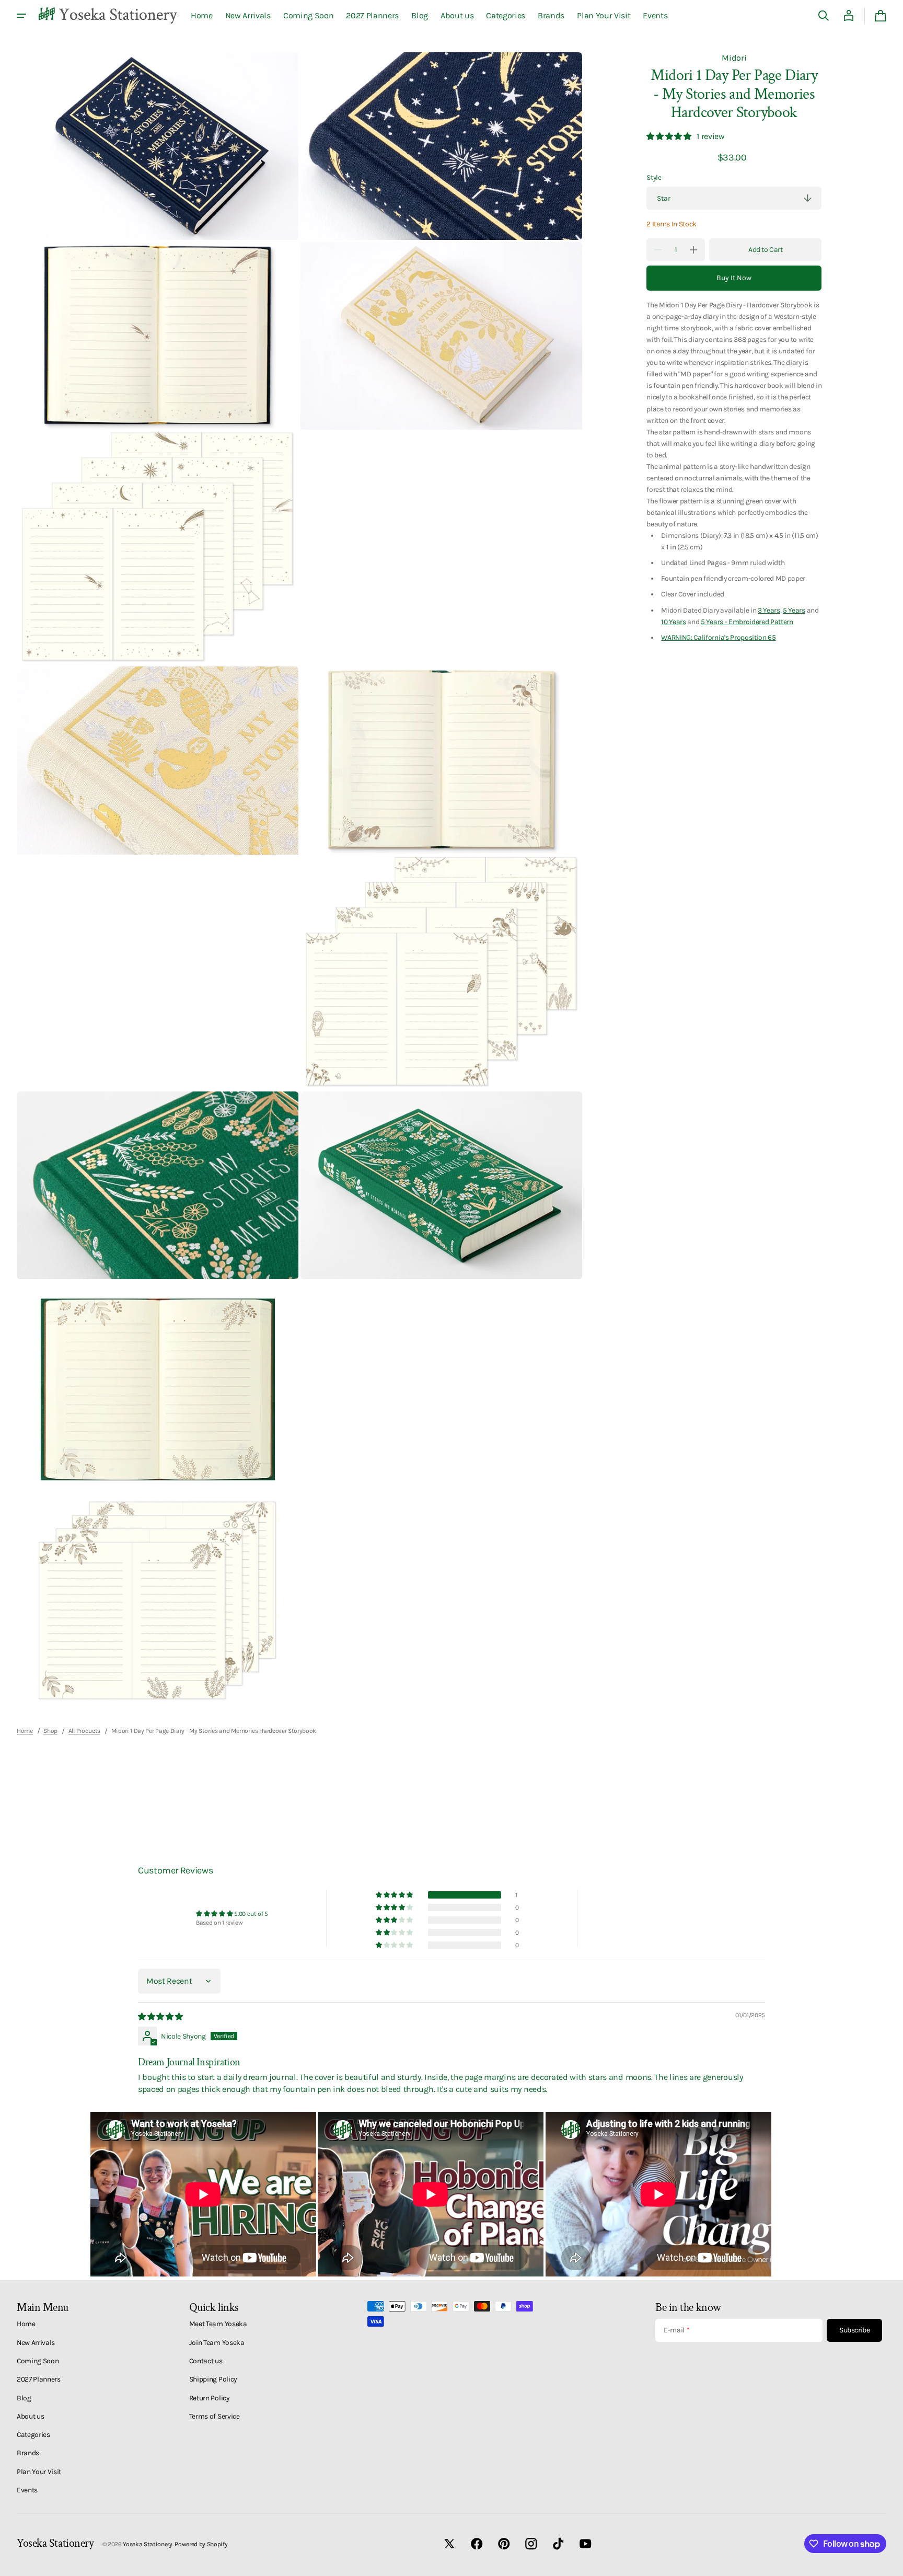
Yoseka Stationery (148, 2544)
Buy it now (734, 278)
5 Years (794, 609)
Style (654, 177)
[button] (824, 16)
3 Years (769, 609)
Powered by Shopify (201, 2544)
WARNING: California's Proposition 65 (718, 637)
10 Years (673, 622)
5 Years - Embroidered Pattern (747, 622)
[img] (161, 2016)
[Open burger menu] (21, 16)
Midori (734, 58)
